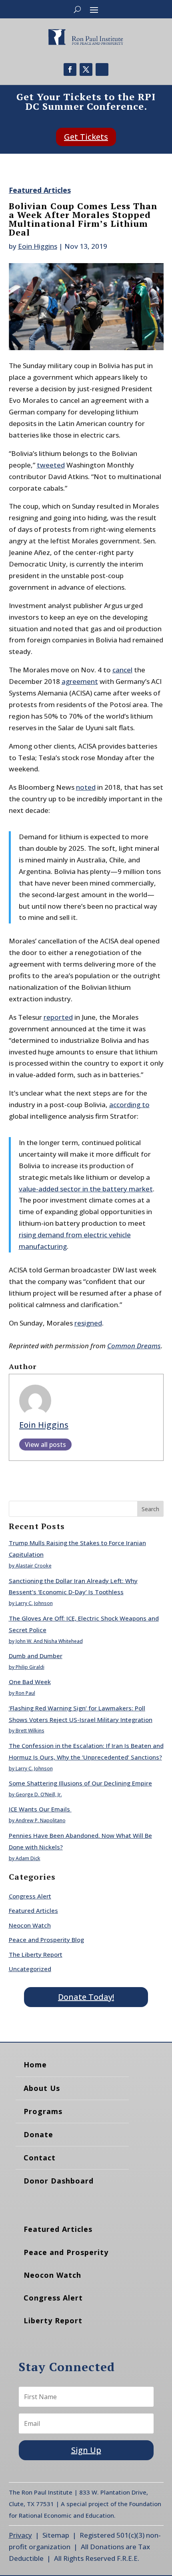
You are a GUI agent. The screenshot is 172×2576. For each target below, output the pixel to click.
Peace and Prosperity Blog (46, 1940)
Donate (38, 2134)
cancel (122, 670)
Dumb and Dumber (36, 1656)
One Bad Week (30, 1682)
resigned (88, 1323)
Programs (43, 2111)
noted (86, 787)
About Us (42, 2088)
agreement (80, 681)
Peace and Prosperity (66, 2252)
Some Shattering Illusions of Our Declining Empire (80, 1783)
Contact (40, 2158)
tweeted (51, 465)
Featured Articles (40, 190)
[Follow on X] (86, 69)
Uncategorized (30, 1969)
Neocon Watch (30, 1925)
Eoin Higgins (38, 246)
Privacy (20, 2535)
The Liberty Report (36, 1954)
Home (35, 2065)
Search (150, 1509)
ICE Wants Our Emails (40, 1809)
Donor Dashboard (59, 2181)
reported (58, 1017)
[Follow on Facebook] (70, 69)
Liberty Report (53, 2320)
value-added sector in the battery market (86, 1189)
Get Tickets (86, 137)
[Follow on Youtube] (102, 69)
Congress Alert (30, 1896)
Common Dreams (134, 1346)
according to (129, 1105)
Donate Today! (86, 1997)
